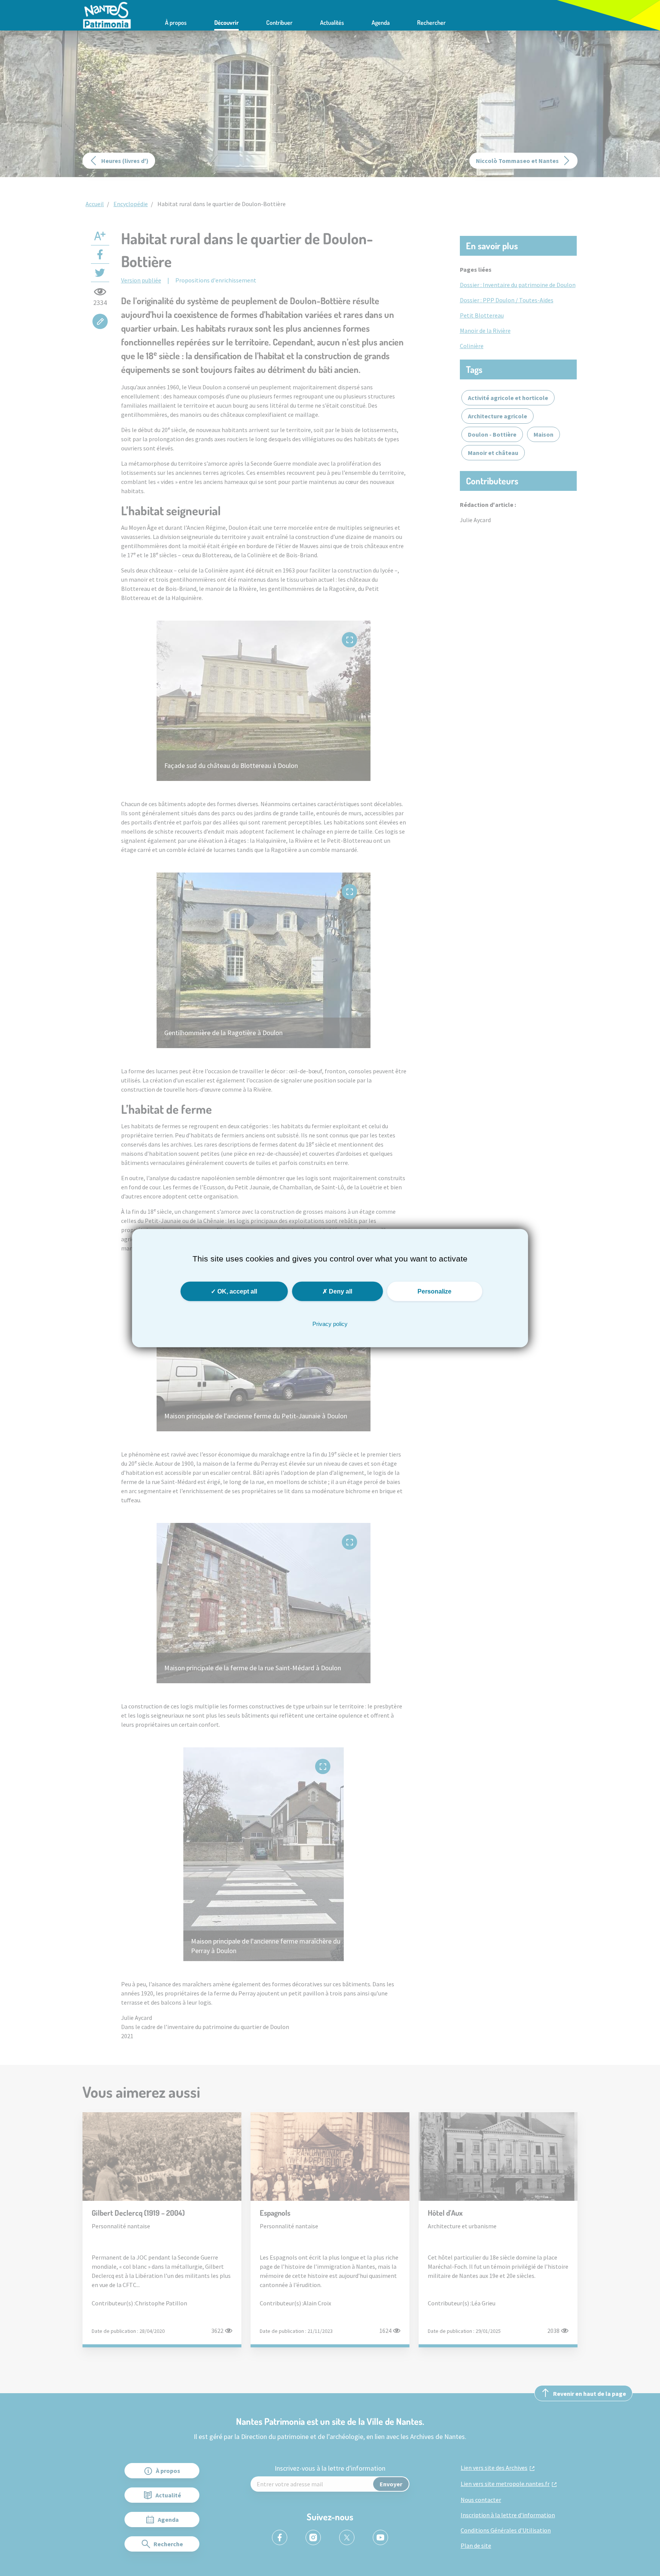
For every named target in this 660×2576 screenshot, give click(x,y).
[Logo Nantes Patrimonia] (107, 15)
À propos (176, 23)
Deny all (340, 1291)
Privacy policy (330, 1323)
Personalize (434, 1291)
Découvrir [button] (226, 23)
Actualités (332, 23)
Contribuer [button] (279, 23)
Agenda (381, 23)
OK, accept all (236, 1291)
